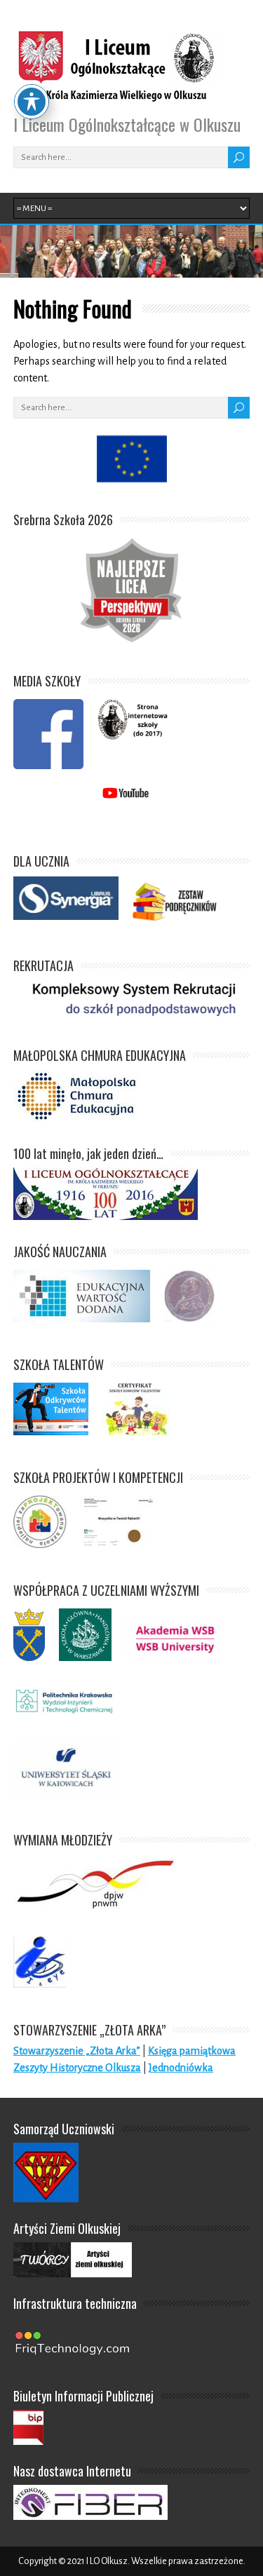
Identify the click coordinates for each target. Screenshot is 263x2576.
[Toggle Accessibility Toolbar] (32, 102)
